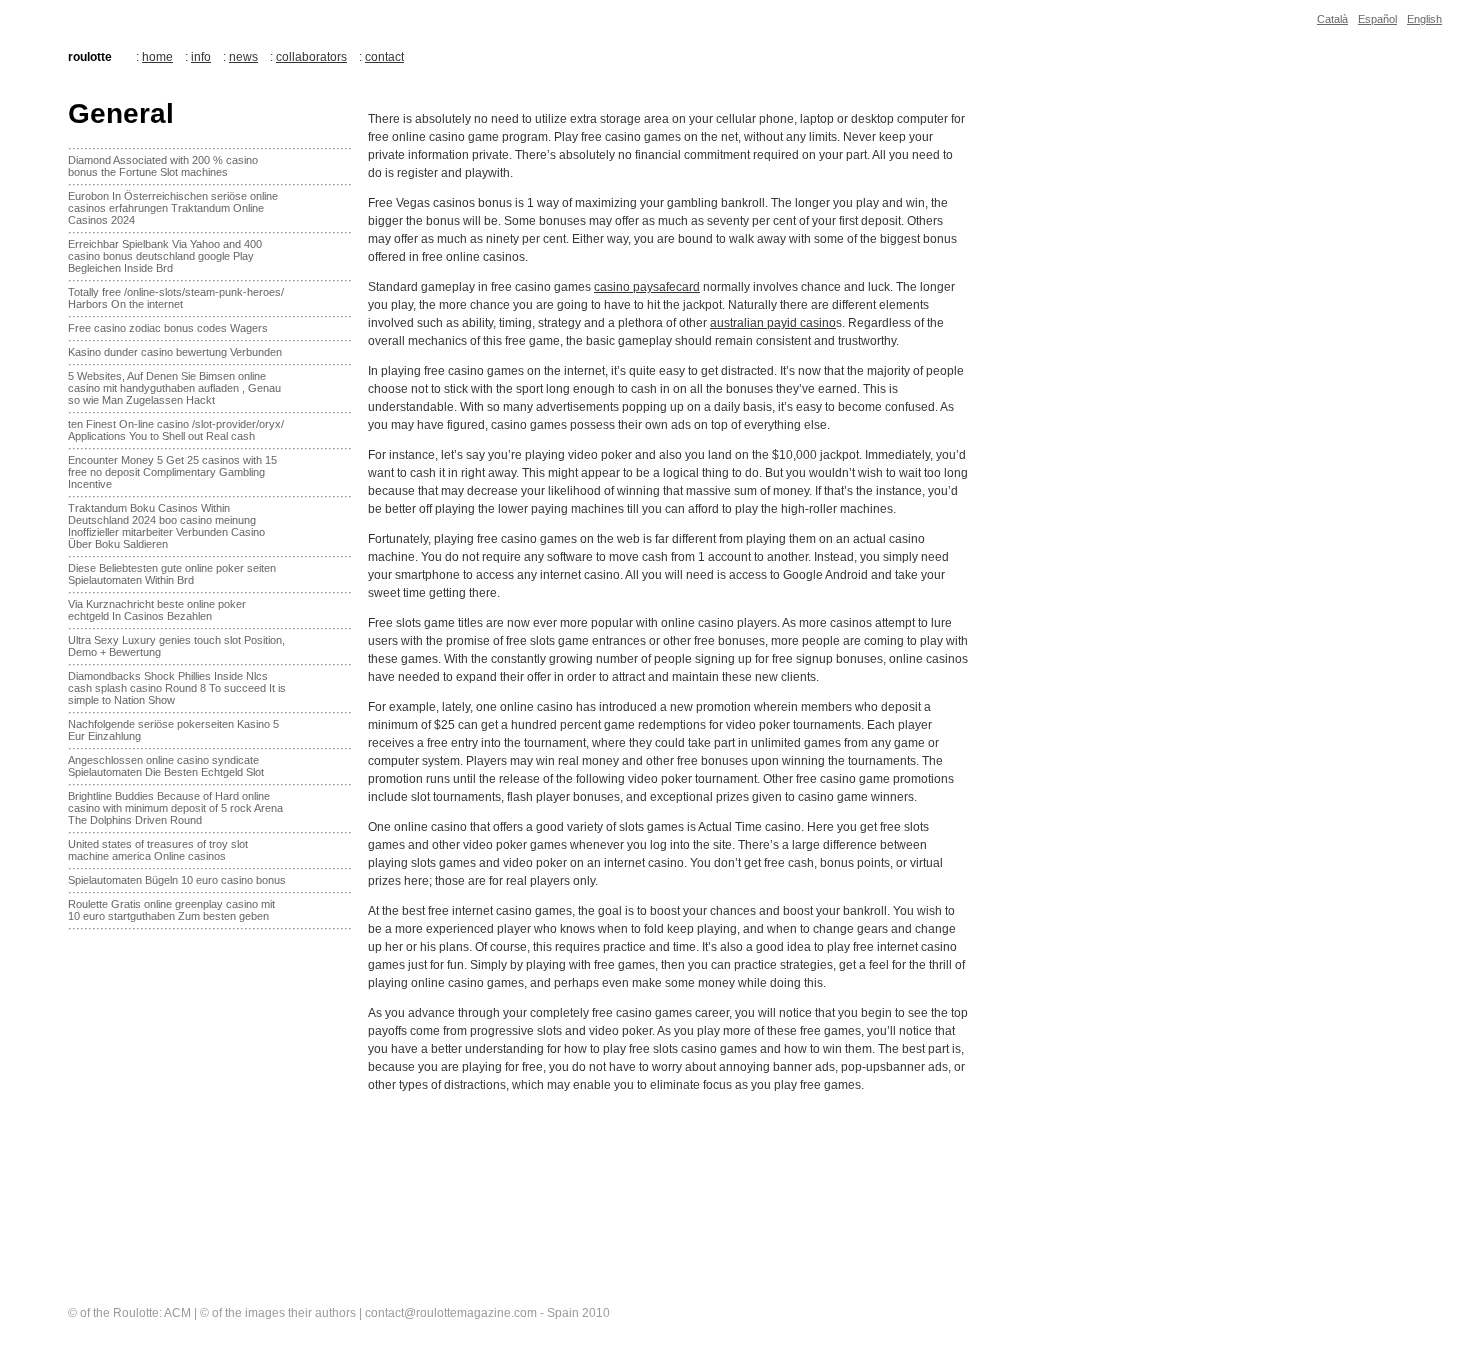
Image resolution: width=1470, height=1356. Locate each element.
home (157, 57)
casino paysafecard (647, 287)
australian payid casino (773, 323)
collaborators (311, 57)
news (243, 57)
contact (384, 57)
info (201, 57)
